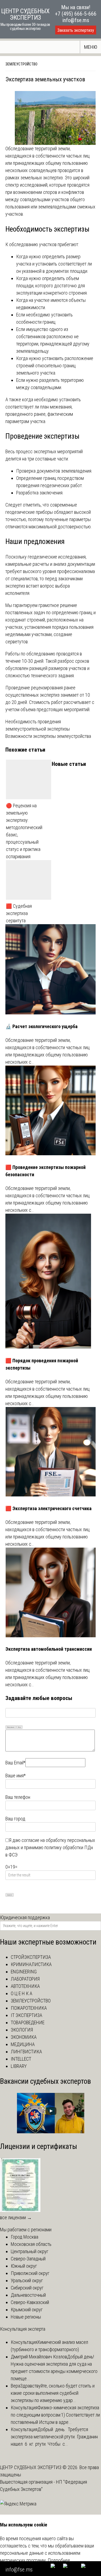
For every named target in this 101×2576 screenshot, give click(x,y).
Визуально (11, 1727)
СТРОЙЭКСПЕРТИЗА (31, 1957)
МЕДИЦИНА (23, 2044)
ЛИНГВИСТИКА (26, 2052)
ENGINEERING (24, 1972)
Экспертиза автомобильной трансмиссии (49, 1649)
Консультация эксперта (23, 2329)
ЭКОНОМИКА (24, 2037)
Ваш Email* (15, 1763)
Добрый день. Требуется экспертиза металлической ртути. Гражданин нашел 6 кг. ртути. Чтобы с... (55, 2437)
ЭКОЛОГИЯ (22, 2030)
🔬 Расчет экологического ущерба (41, 1026)
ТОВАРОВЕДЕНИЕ (28, 2022)
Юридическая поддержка (25, 1917)
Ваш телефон (18, 1797)
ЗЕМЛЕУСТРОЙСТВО (21, 64)
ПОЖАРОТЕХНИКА (29, 2008)
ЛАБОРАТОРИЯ (25, 1979)
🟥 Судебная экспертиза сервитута (19, 913)
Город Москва (25, 2237)
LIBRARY (19, 2066)
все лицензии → (16, 2217)
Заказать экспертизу (76, 30)
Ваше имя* (15, 1776)
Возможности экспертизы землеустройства (48, 736)
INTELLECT (21, 2059)
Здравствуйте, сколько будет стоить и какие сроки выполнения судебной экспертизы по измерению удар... (53, 2393)
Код (19, 1727)
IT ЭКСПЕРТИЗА (27, 2015)
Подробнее (59, 2560)
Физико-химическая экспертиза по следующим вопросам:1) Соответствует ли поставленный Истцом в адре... (55, 2415)
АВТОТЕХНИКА (25, 1986)
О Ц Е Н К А (22, 1993)
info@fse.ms (76, 20)
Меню (91, 47)
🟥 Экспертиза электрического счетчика (48, 1508)
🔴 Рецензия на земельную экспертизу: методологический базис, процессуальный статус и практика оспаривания (24, 831)
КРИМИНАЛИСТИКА (31, 1964)
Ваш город (15, 1819)
